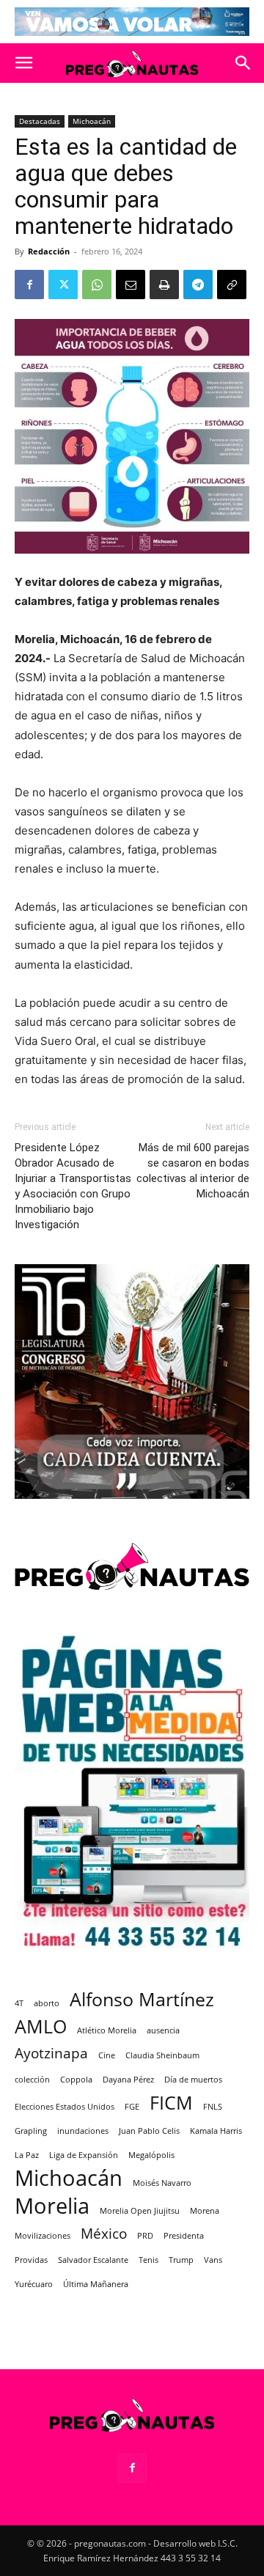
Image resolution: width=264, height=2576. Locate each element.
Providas (31, 2260)
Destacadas (40, 121)
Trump (181, 2260)
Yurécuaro (34, 2284)
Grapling (31, 2131)
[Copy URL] (232, 285)
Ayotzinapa (51, 2054)
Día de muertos (193, 2080)
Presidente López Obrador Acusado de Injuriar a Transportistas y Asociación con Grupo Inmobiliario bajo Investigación (73, 1186)
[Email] (131, 285)
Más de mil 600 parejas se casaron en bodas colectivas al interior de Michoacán (193, 1171)
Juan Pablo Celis (149, 2131)
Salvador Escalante (93, 2260)
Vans (213, 2260)
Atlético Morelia (107, 2030)
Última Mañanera (96, 2284)
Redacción (49, 251)
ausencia (163, 2030)
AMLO (41, 2026)
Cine (107, 2055)
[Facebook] (29, 285)
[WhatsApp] (97, 285)
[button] (23, 63)
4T (19, 2003)
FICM (171, 2103)
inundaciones (83, 2131)
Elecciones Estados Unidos (65, 2107)
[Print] (164, 285)
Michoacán (92, 121)
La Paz (27, 2155)
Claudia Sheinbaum (162, 2055)
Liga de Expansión (84, 2155)
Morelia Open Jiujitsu (140, 2211)
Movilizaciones (43, 2236)
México (104, 2234)
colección (32, 2080)
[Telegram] (198, 285)
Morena (205, 2211)
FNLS (213, 2107)
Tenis (148, 2260)
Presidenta (184, 2236)
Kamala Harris (216, 2131)
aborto (47, 2003)
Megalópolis (151, 2155)
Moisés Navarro (162, 2183)
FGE (132, 2107)
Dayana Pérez (128, 2080)
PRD (145, 2236)
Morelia (52, 2206)
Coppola (76, 2080)
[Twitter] (63, 285)
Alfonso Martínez (142, 1999)
